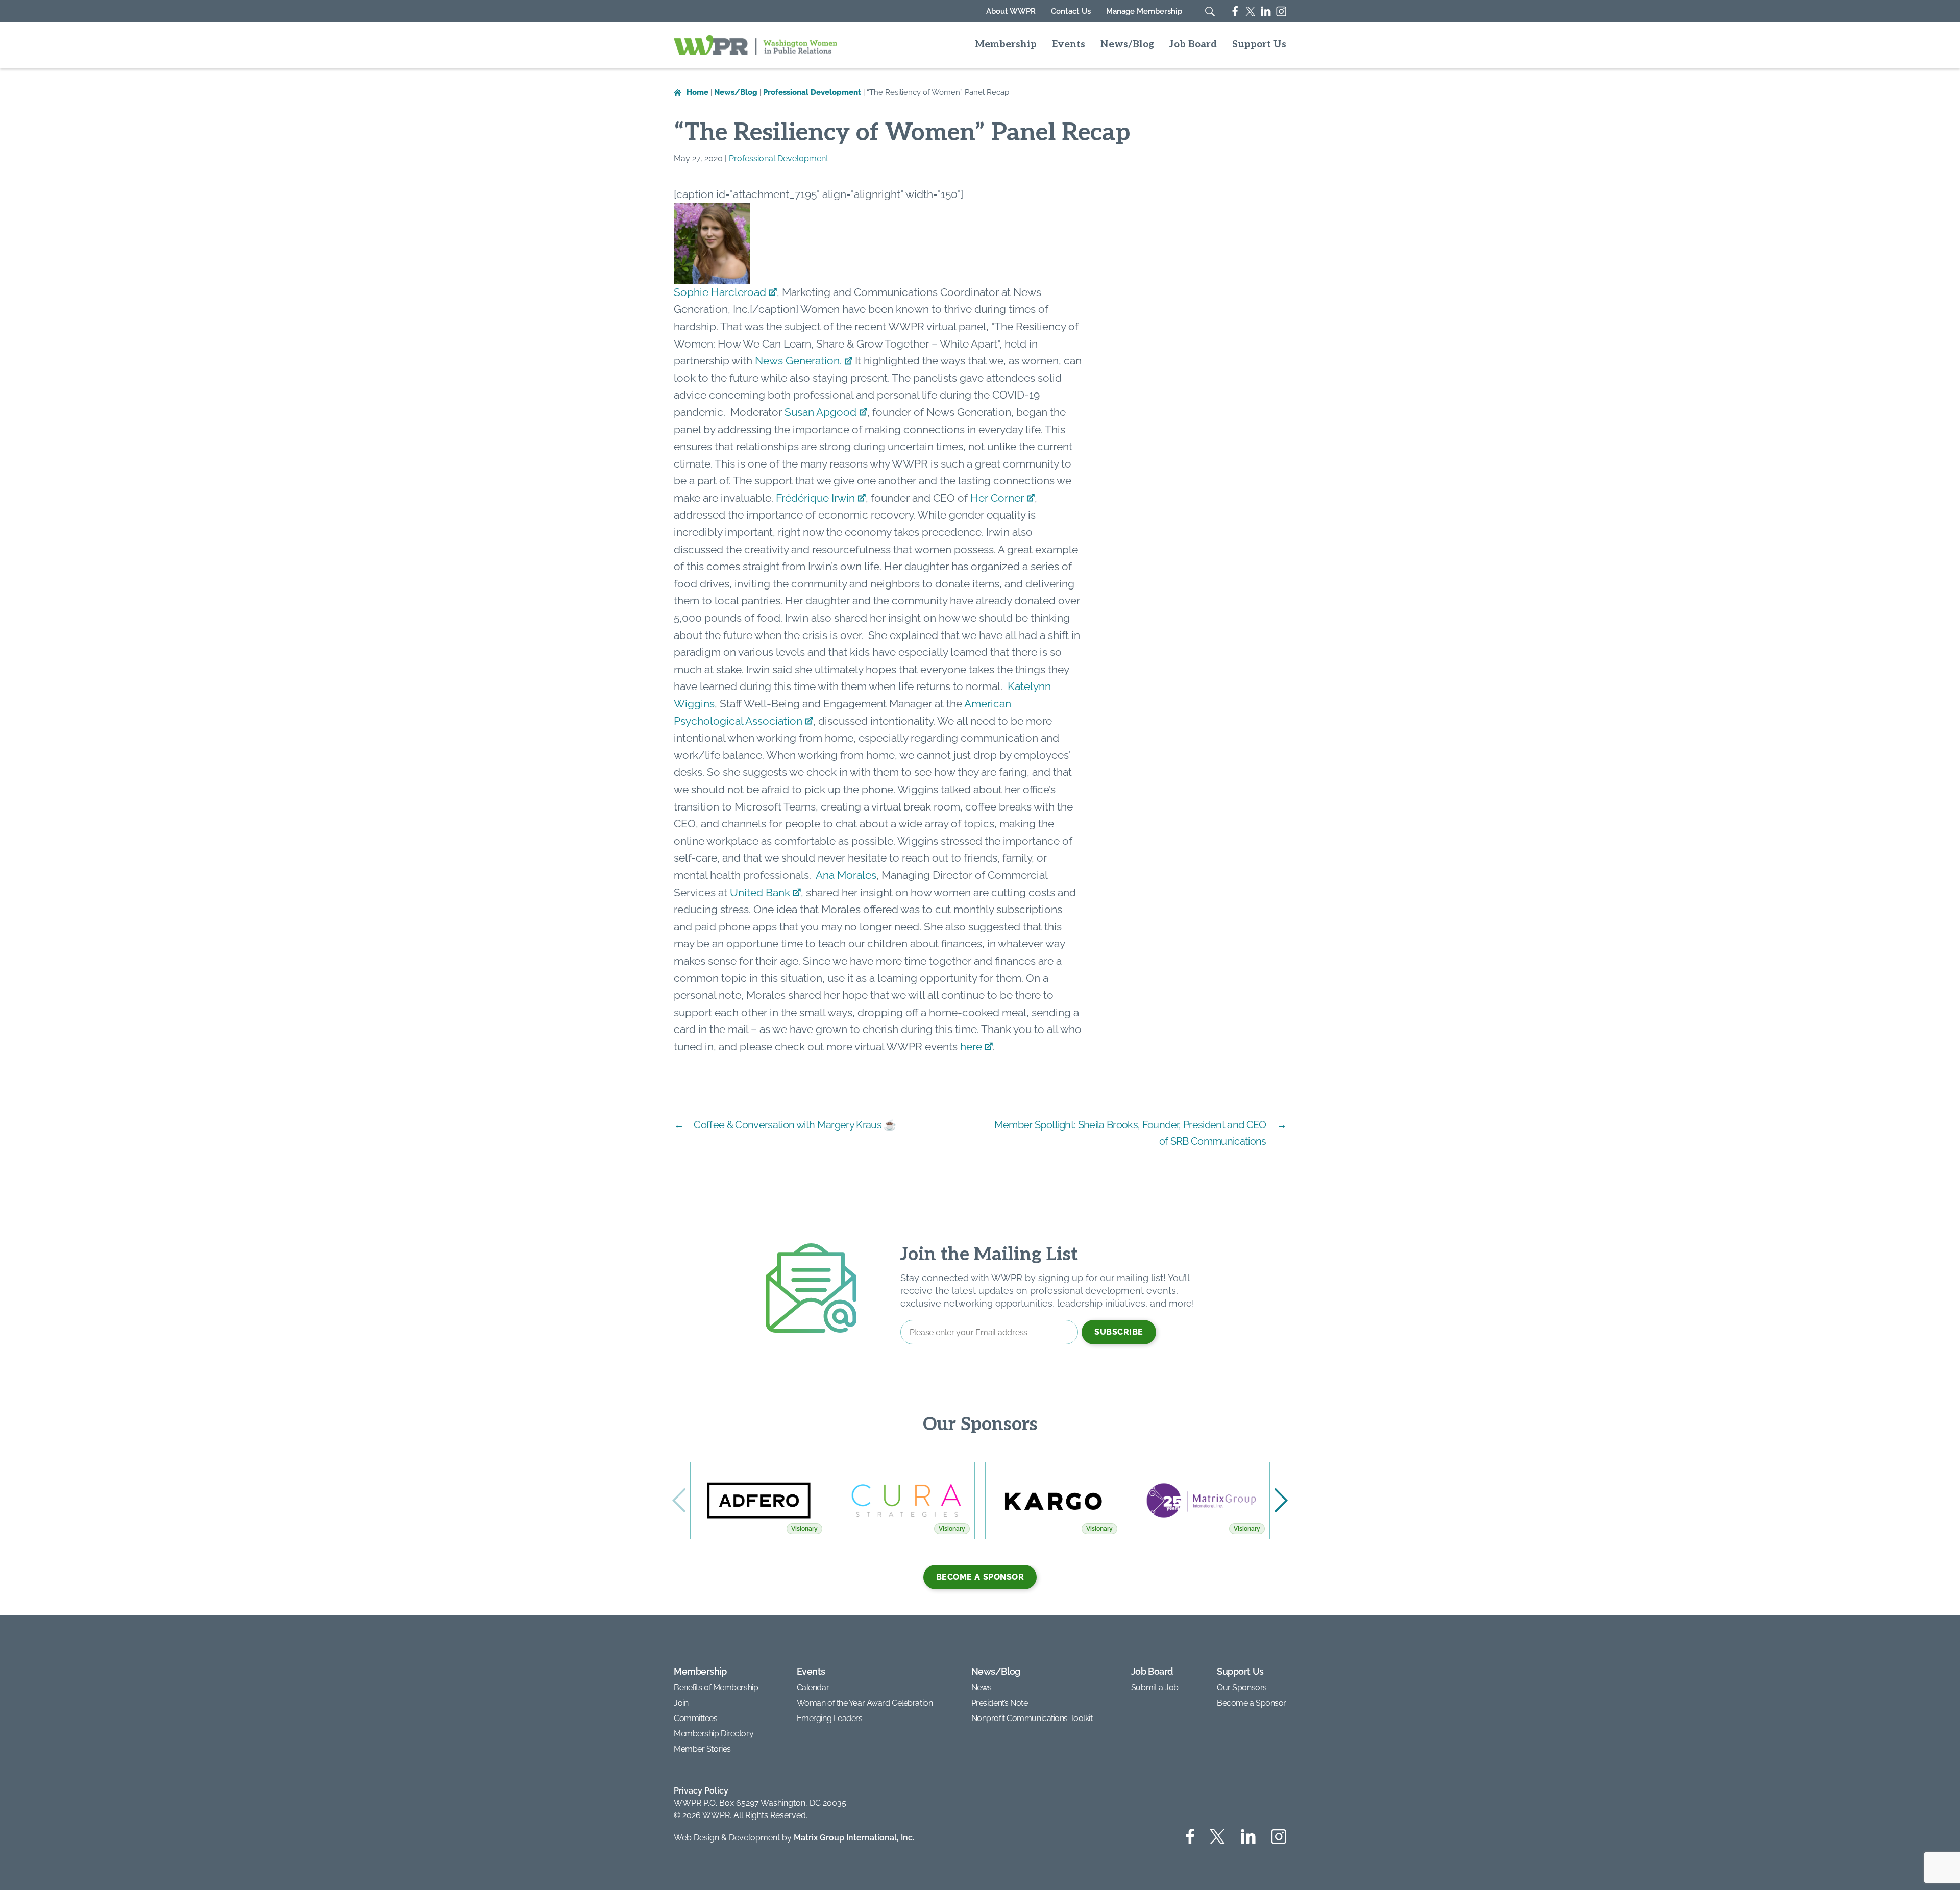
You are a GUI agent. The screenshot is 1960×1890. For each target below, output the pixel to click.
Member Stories (702, 1749)
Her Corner (997, 498)
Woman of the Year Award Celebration (865, 1703)
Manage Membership (1144, 11)
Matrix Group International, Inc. (854, 1838)
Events (1069, 45)
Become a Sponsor (980, 1577)
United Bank (760, 892)
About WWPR (1011, 11)
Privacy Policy (701, 1791)
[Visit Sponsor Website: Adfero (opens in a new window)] (759, 1501)
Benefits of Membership (716, 1688)
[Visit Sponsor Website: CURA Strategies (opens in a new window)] (906, 1501)
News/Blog (1127, 45)
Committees (696, 1718)
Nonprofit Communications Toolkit (1032, 1718)
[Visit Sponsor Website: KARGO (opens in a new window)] (1054, 1501)
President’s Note (1000, 1703)
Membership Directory (714, 1734)
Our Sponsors (1242, 1688)
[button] (1281, 1501)
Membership (1006, 45)
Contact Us (1071, 11)
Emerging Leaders (830, 1718)
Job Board (1193, 45)
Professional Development (779, 158)
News (982, 1688)
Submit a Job (1155, 1688)
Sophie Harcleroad (720, 292)
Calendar (813, 1688)
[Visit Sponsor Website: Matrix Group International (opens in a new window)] (1201, 1501)
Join (681, 1703)
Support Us (1259, 45)
